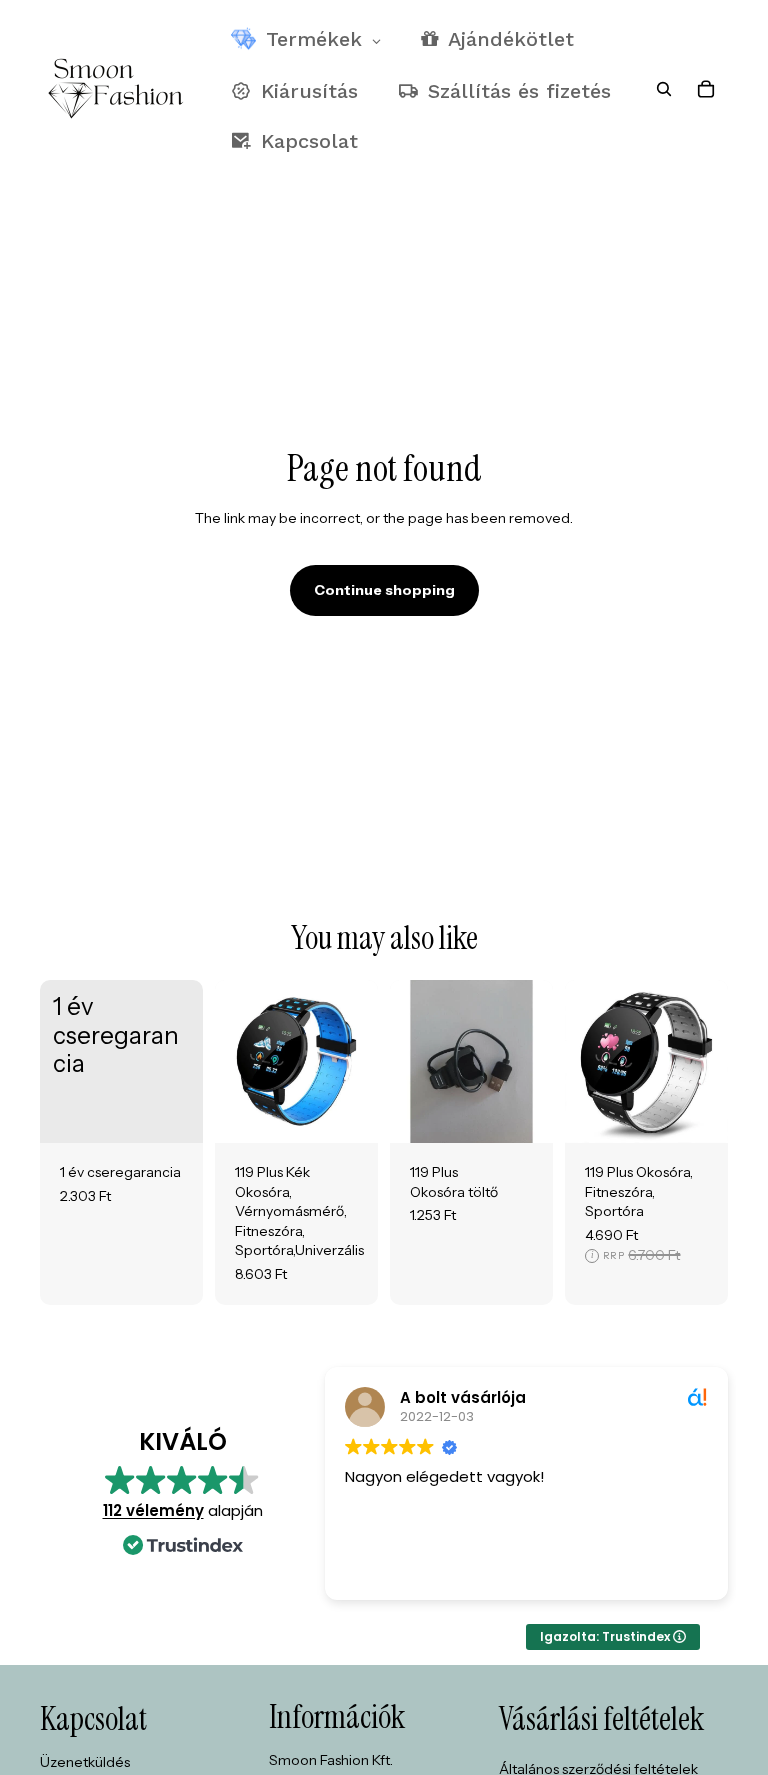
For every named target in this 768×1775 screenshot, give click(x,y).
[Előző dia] (230, 1062)
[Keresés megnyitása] (664, 89)
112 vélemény (153, 1510)
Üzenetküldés (85, 1762)
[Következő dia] (362, 1062)
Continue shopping (384, 590)
